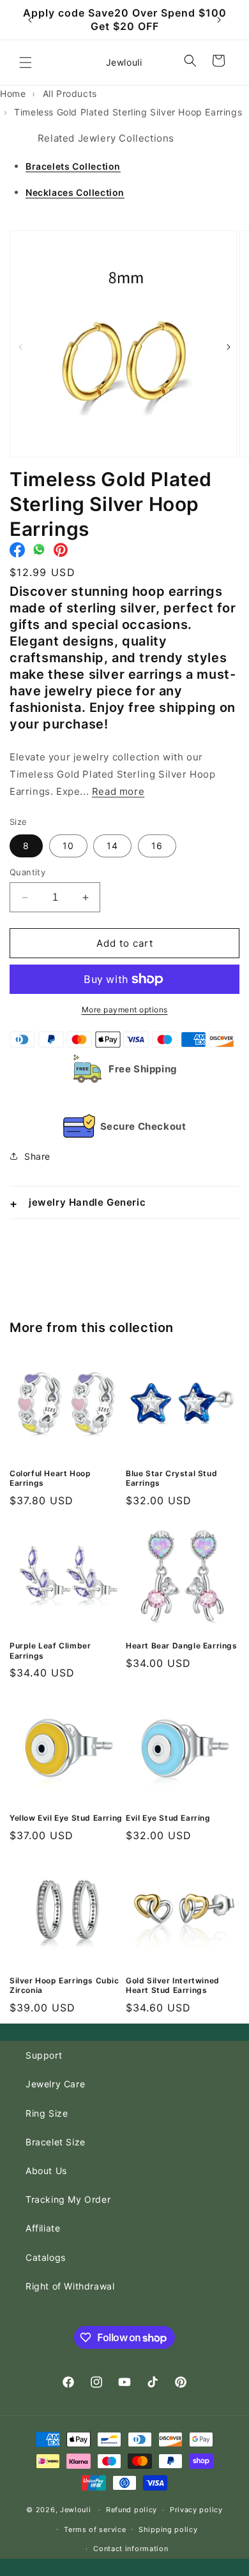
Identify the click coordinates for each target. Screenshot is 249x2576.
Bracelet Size (56, 2142)
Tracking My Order (68, 2199)
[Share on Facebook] (17, 553)
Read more (118, 791)
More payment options (125, 1010)
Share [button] (37, 1156)
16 (157, 846)
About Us (46, 2171)
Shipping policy (168, 2529)
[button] (26, 63)
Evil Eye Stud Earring (168, 1818)
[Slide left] (20, 347)
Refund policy (132, 2510)
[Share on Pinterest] (61, 553)
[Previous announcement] (30, 20)
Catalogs (46, 2257)
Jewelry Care (55, 2084)
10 (68, 846)
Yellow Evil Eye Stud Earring (66, 1818)
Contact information (131, 2549)
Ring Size (47, 2113)
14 (112, 846)
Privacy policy (196, 2510)
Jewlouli (76, 2510)
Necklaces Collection (75, 192)
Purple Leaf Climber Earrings (50, 1651)
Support (44, 2055)
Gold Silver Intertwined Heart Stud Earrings (173, 1986)
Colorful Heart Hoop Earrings (50, 1478)
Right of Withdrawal (70, 2286)
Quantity (27, 872)
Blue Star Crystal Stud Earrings (171, 1478)
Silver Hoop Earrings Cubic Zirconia (64, 1986)
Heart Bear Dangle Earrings (182, 1646)
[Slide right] (229, 347)
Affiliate (43, 2228)
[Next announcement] (219, 20)
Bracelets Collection (73, 166)
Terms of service (95, 2529)
